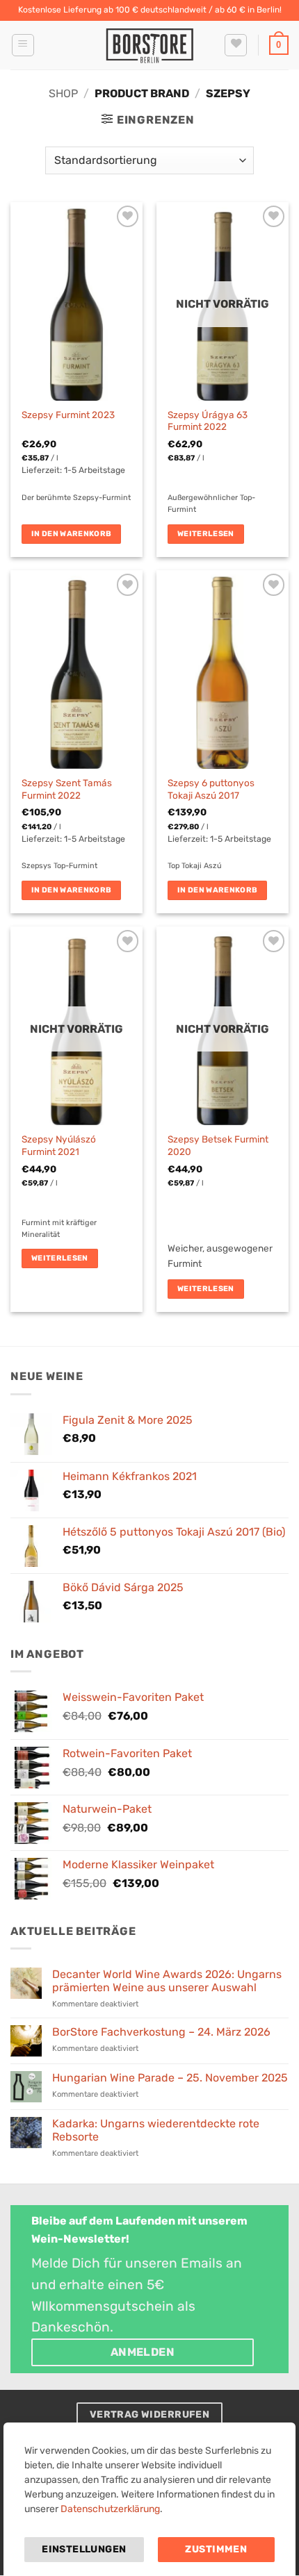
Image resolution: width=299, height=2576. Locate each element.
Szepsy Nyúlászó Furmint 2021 (59, 1145)
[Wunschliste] (236, 45)
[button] (23, 45)
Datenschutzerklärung (110, 2509)
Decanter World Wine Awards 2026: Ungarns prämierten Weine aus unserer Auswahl (167, 1981)
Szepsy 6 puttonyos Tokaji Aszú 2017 (211, 789)
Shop (63, 93)
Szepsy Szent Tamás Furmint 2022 (67, 789)
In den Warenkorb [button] (71, 534)
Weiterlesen (206, 534)
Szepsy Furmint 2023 (68, 415)
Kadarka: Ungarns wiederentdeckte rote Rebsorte (156, 2130)
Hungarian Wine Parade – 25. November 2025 (170, 2078)
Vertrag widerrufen (150, 2414)
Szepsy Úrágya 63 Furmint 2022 (208, 421)
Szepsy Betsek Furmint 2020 (218, 1145)
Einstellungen (84, 2549)
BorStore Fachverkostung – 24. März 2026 (161, 2032)
